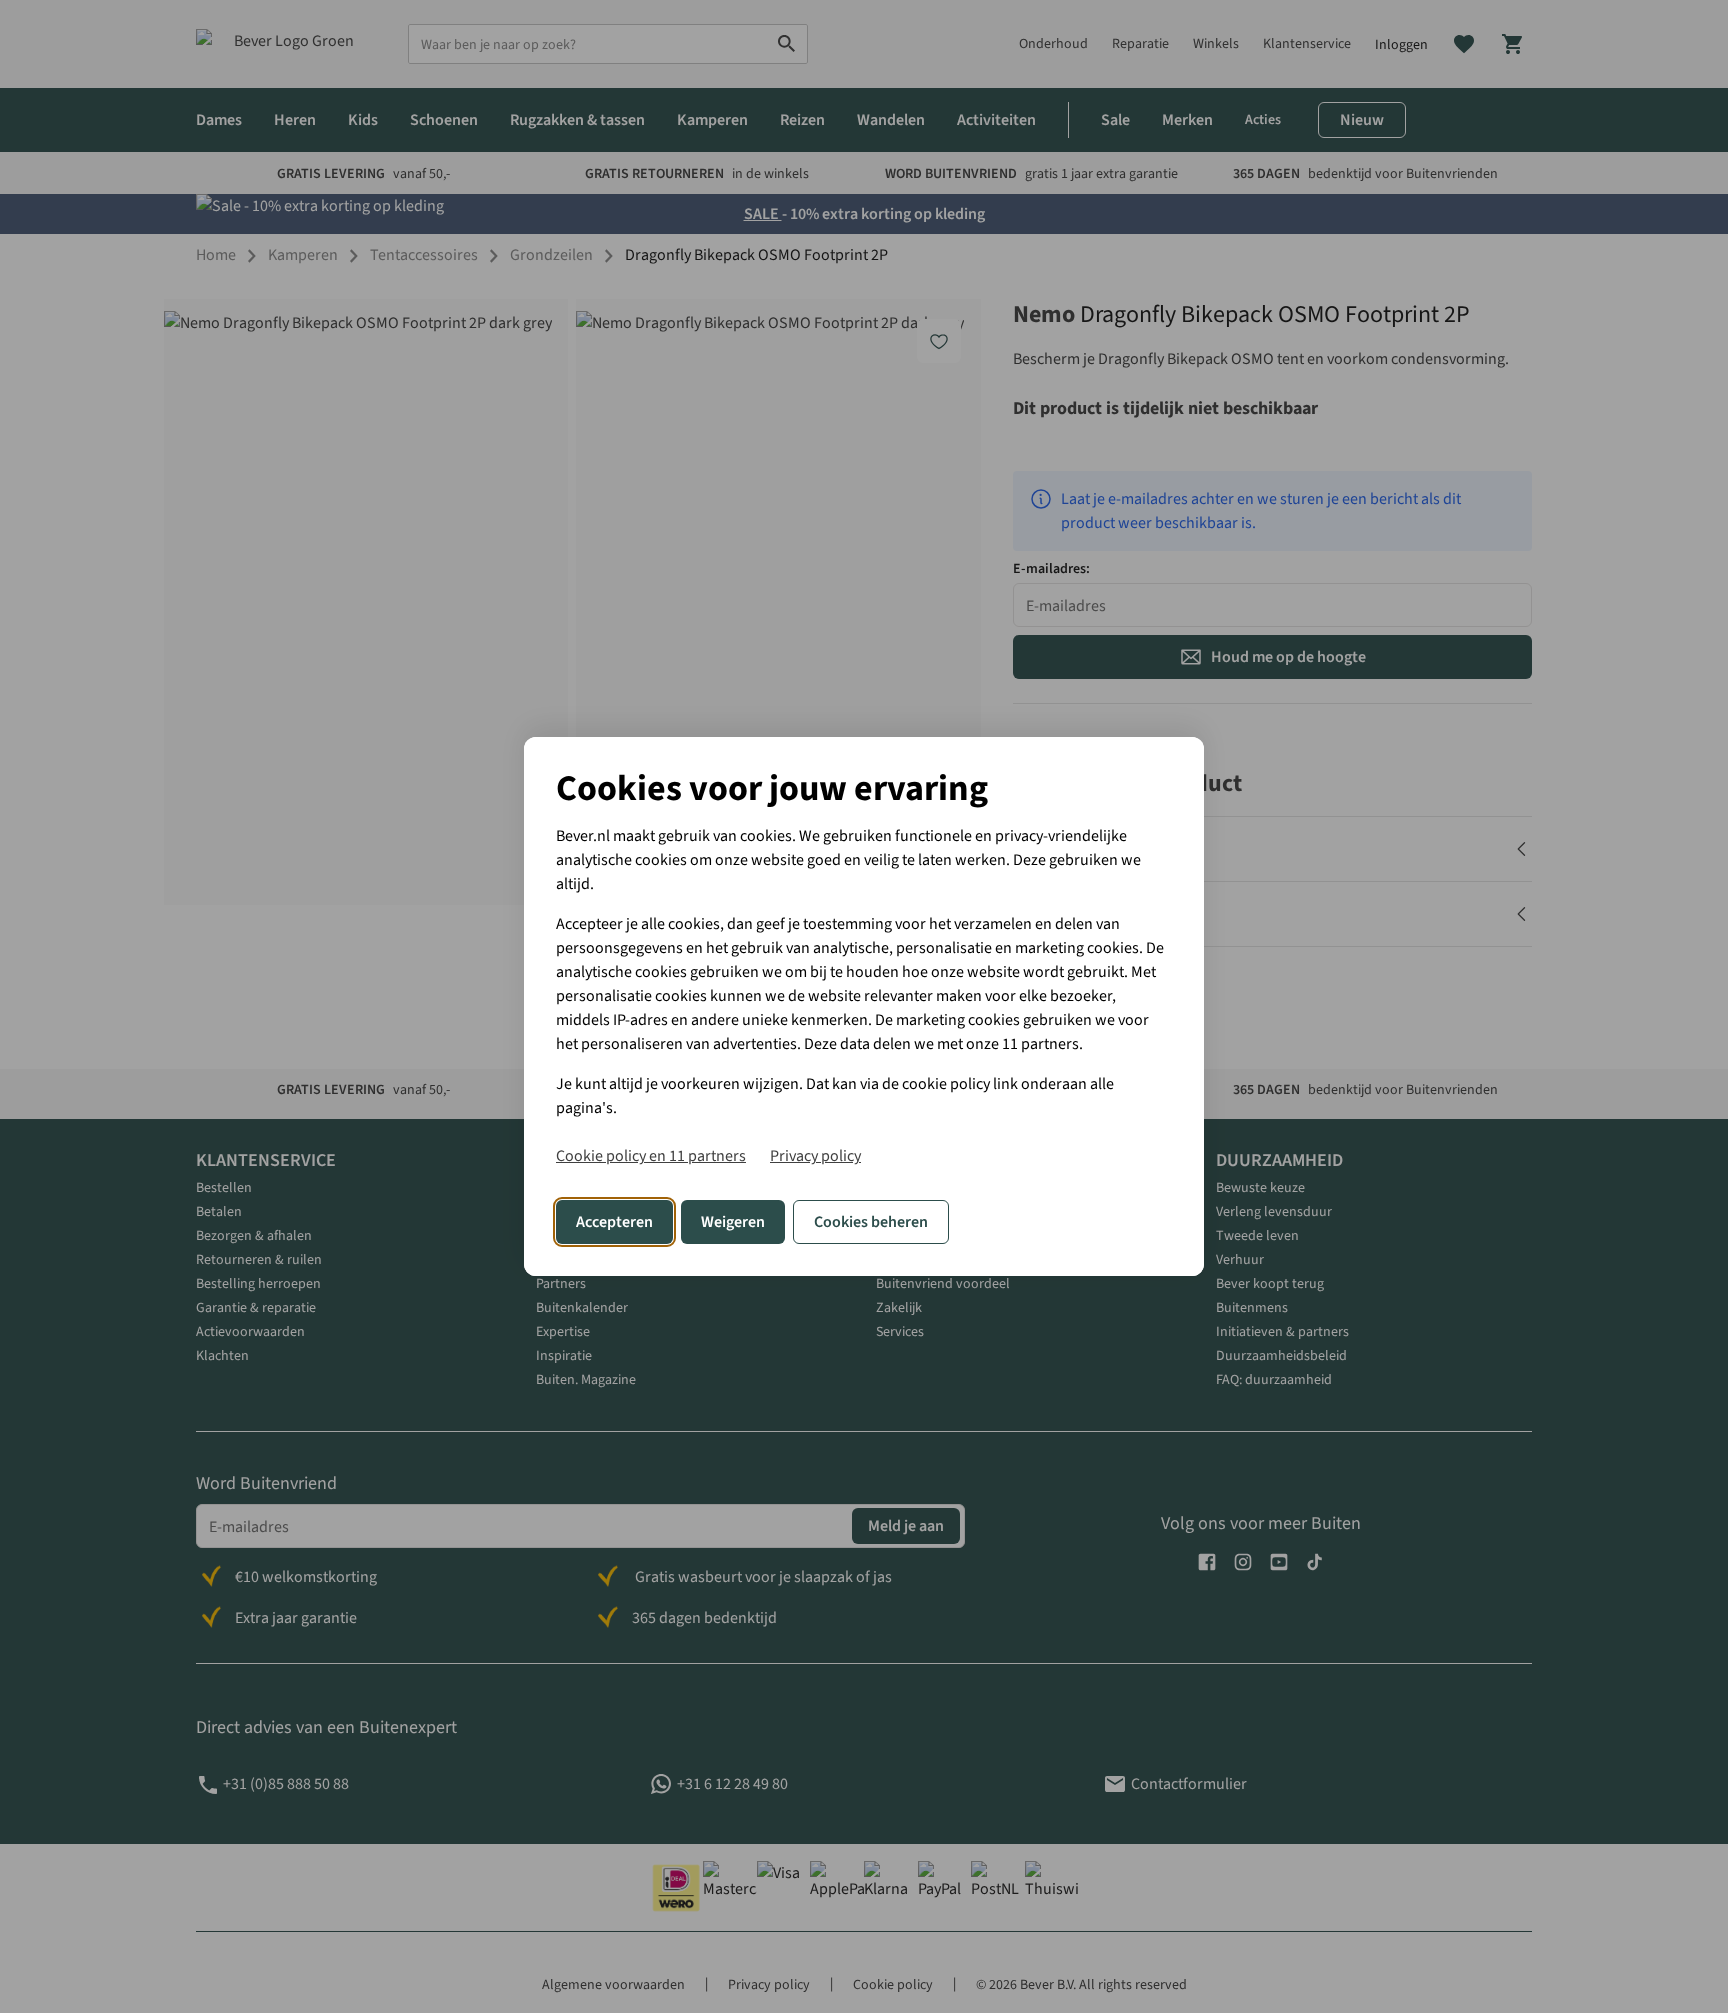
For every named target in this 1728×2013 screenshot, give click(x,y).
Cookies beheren (871, 1222)
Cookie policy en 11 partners (651, 1156)
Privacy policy (815, 1156)
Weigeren (733, 1222)
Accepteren (614, 1222)
